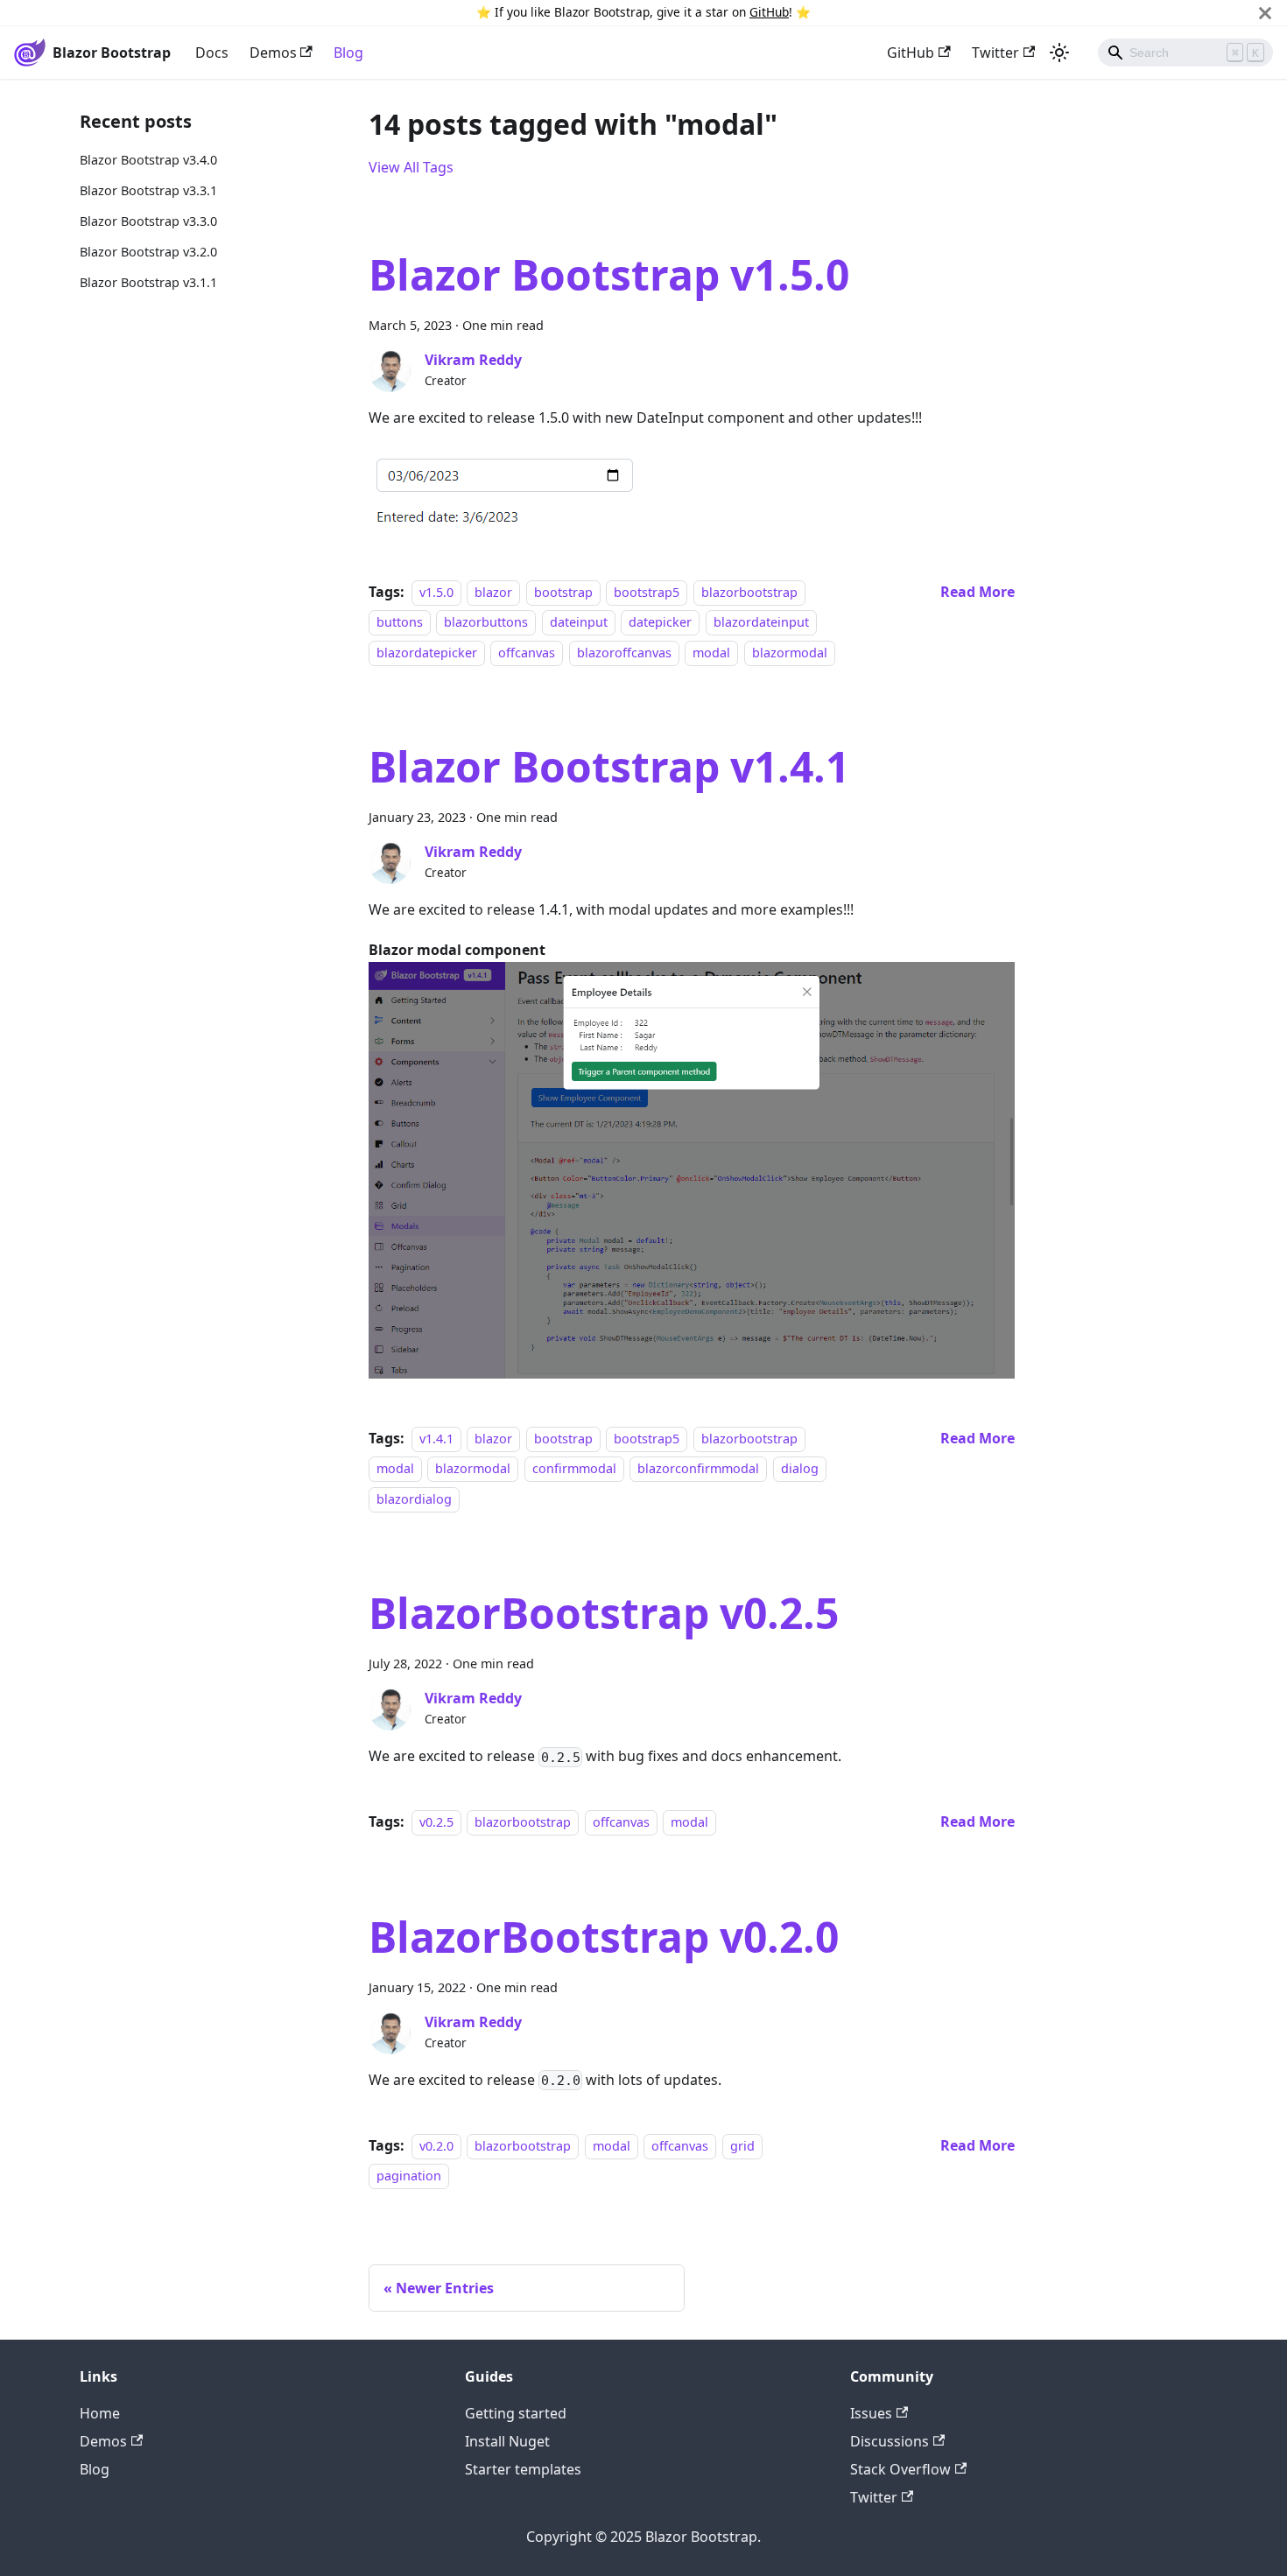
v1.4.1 (436, 1439)
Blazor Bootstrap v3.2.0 (148, 252)
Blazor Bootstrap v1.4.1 (609, 766)
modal (711, 653)
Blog (348, 53)
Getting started (516, 2413)
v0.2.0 (436, 2146)
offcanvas (527, 653)
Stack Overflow (900, 2469)
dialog (800, 1469)
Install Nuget (507, 2441)
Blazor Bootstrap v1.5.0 (609, 274)
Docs (212, 53)
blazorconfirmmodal (698, 1469)
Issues (871, 2413)
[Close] (1265, 13)
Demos (273, 53)
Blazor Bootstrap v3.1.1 (148, 282)
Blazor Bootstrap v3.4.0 (148, 160)
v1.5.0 (436, 592)
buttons (400, 622)
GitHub (769, 12)
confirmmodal (574, 1469)
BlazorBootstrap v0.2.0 (604, 1937)
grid (742, 2146)
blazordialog (414, 1499)
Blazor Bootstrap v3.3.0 (148, 221)
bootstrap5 (647, 592)
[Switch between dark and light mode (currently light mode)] (1059, 53)
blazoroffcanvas (624, 653)
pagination (409, 2176)
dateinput (579, 622)
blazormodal (790, 653)
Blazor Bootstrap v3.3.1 (148, 190)
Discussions (890, 2441)
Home (100, 2413)
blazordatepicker (427, 653)
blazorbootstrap (749, 592)
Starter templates (523, 2469)
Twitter (995, 53)
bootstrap (563, 592)
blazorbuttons (486, 622)
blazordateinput (761, 622)
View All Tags (411, 167)
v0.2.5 (436, 1822)
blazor (493, 592)
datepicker (660, 622)
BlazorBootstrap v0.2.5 (604, 1613)
